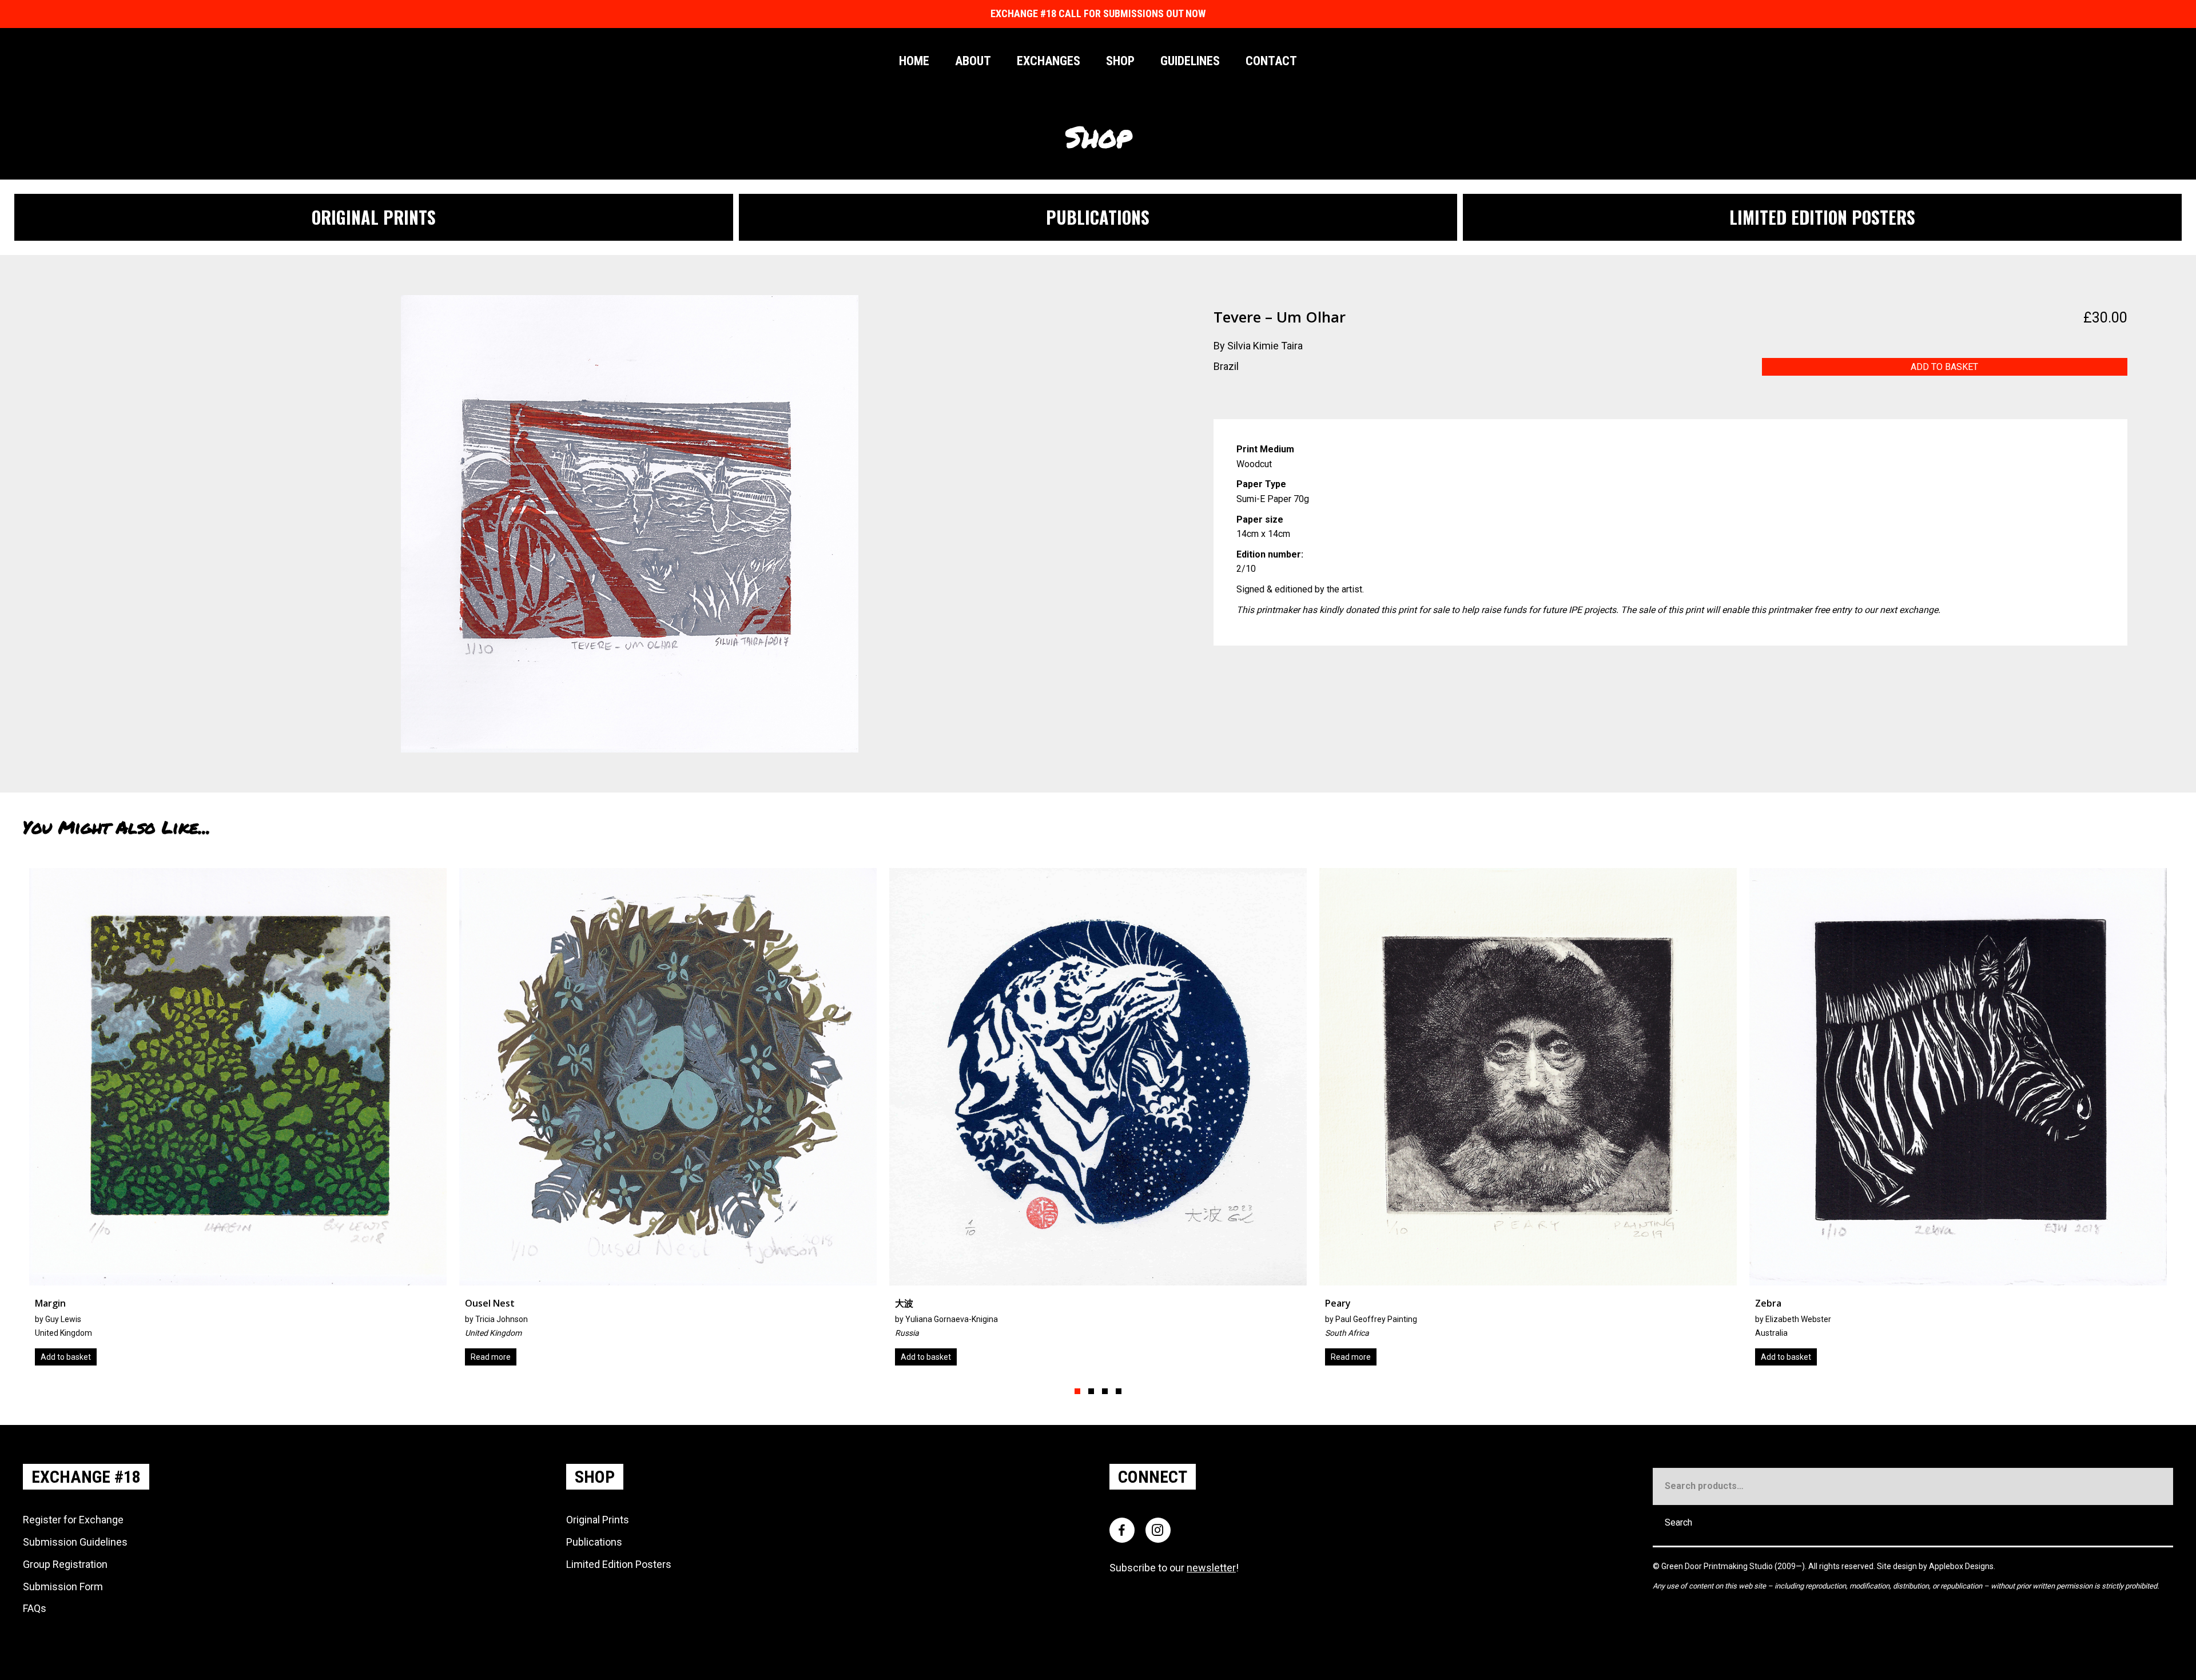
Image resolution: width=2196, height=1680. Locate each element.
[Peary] (238, 1121)
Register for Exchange (73, 1520)
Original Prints (598, 1520)
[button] (1077, 1391)
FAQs (35, 1608)
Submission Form (63, 1587)
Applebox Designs (1961, 1566)
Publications (594, 1542)
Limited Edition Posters (619, 1564)
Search (1678, 1522)
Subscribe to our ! (1174, 1568)
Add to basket (1944, 367)
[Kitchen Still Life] (1958, 1121)
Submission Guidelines (75, 1542)
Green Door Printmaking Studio (1718, 1566)
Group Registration (65, 1564)
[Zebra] (668, 1121)
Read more (61, 1357)
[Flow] (1098, 1121)
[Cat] (1528, 1121)
